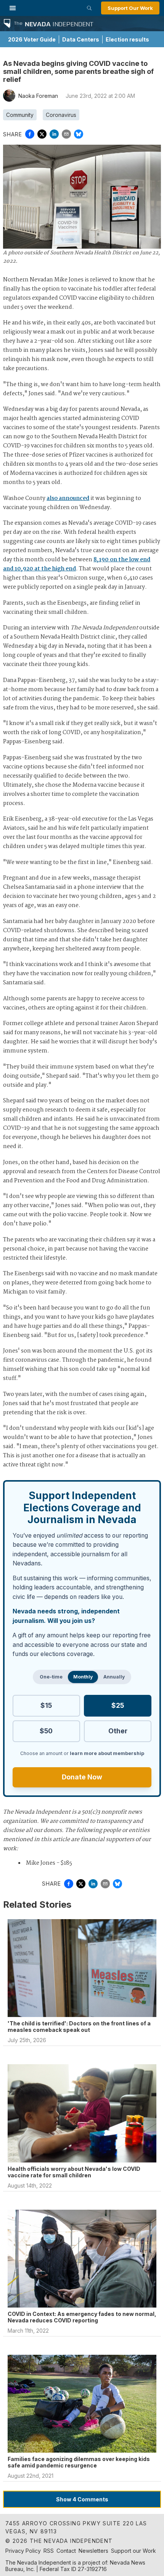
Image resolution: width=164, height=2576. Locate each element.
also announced (68, 498)
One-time (51, 1677)
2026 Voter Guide (32, 39)
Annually (114, 1677)
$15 (46, 1705)
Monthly (83, 1677)
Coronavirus (61, 115)
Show (82, 2499)
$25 (118, 1705)
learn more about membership (107, 1753)
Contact (66, 2551)
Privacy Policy (23, 2551)
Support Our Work (130, 8)
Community (20, 115)
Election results (127, 39)
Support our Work (133, 2551)
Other (118, 1731)
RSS (49, 2551)
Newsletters (93, 2551)
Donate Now (82, 1777)
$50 (46, 1731)
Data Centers (81, 39)
